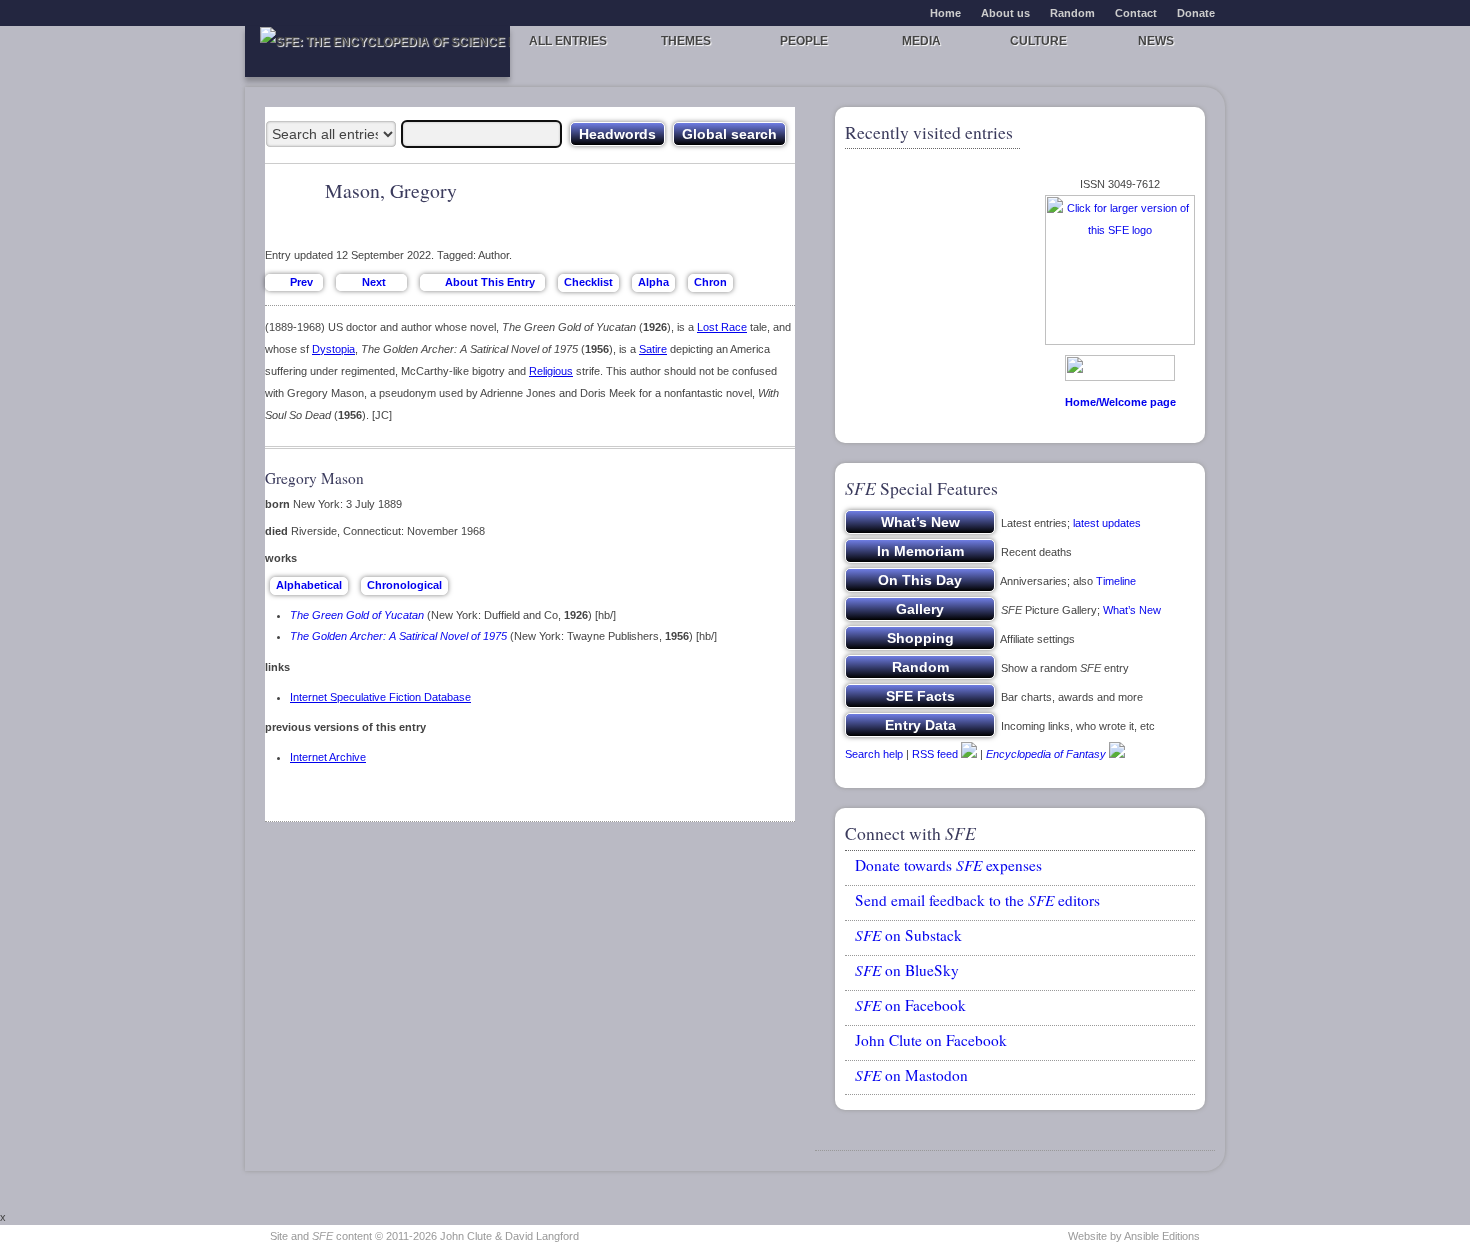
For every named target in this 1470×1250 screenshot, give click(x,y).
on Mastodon (911, 1075)
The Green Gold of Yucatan (357, 615)
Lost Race (722, 327)
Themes (686, 41)
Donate (1196, 13)
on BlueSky (907, 970)
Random (1072, 13)
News (1156, 41)
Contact (1136, 13)
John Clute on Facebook (931, 1040)
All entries (568, 41)
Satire (653, 349)
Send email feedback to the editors (977, 900)
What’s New (1132, 610)
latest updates (1107, 523)
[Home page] (377, 51)
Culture (1038, 41)
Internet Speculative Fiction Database (380, 697)
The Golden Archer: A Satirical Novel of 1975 (398, 636)
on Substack (908, 935)
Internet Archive (328, 757)
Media (921, 41)
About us (1005, 13)
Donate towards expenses (948, 865)
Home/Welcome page (1120, 402)
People (804, 41)
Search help (874, 754)
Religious (551, 371)
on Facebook (910, 1005)
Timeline (1116, 581)
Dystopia (333, 349)
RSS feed (935, 754)
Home (945, 13)
